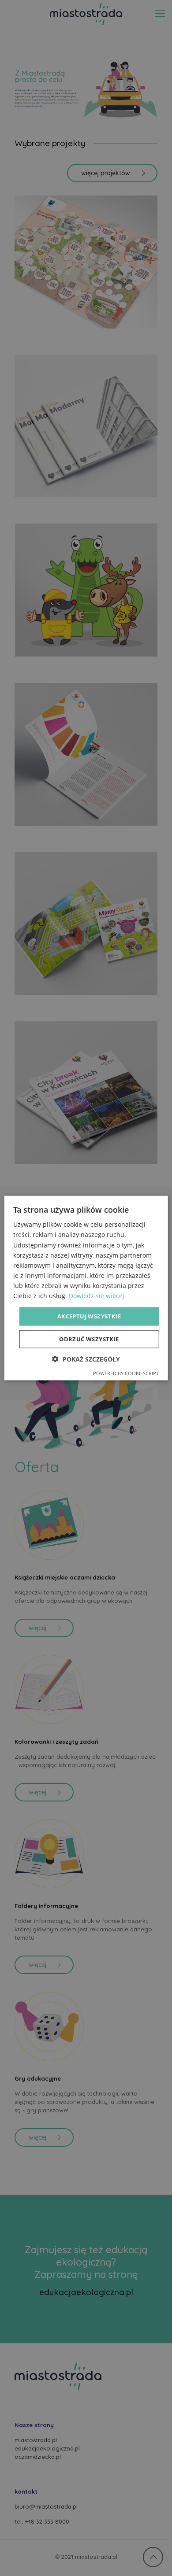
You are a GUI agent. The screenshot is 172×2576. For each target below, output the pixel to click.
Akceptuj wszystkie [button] (89, 1316)
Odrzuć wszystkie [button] (89, 1339)
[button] (86, 1359)
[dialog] (86, 1288)
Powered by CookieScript (126, 1373)
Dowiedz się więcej (97, 1296)
